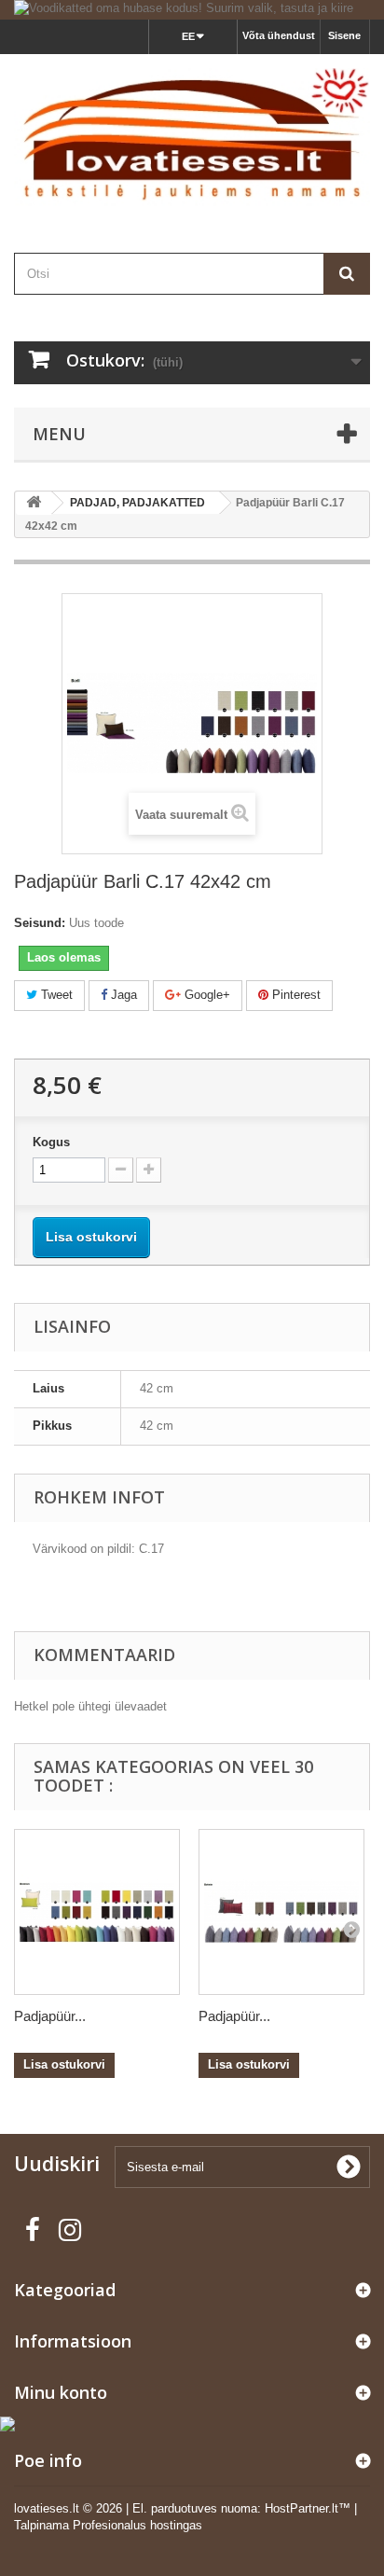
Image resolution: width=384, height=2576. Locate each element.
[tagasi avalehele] (34, 503)
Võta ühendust (279, 35)
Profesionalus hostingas (137, 2525)
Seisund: (40, 923)
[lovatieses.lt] (192, 137)
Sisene (344, 35)
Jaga (122, 995)
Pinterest (295, 995)
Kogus (51, 1142)
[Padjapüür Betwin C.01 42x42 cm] (281, 1912)
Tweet (55, 995)
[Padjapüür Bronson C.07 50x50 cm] (97, 1912)
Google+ (206, 995)
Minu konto (61, 2392)
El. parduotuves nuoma (195, 2508)
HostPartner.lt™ (308, 2508)
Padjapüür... (50, 2016)
